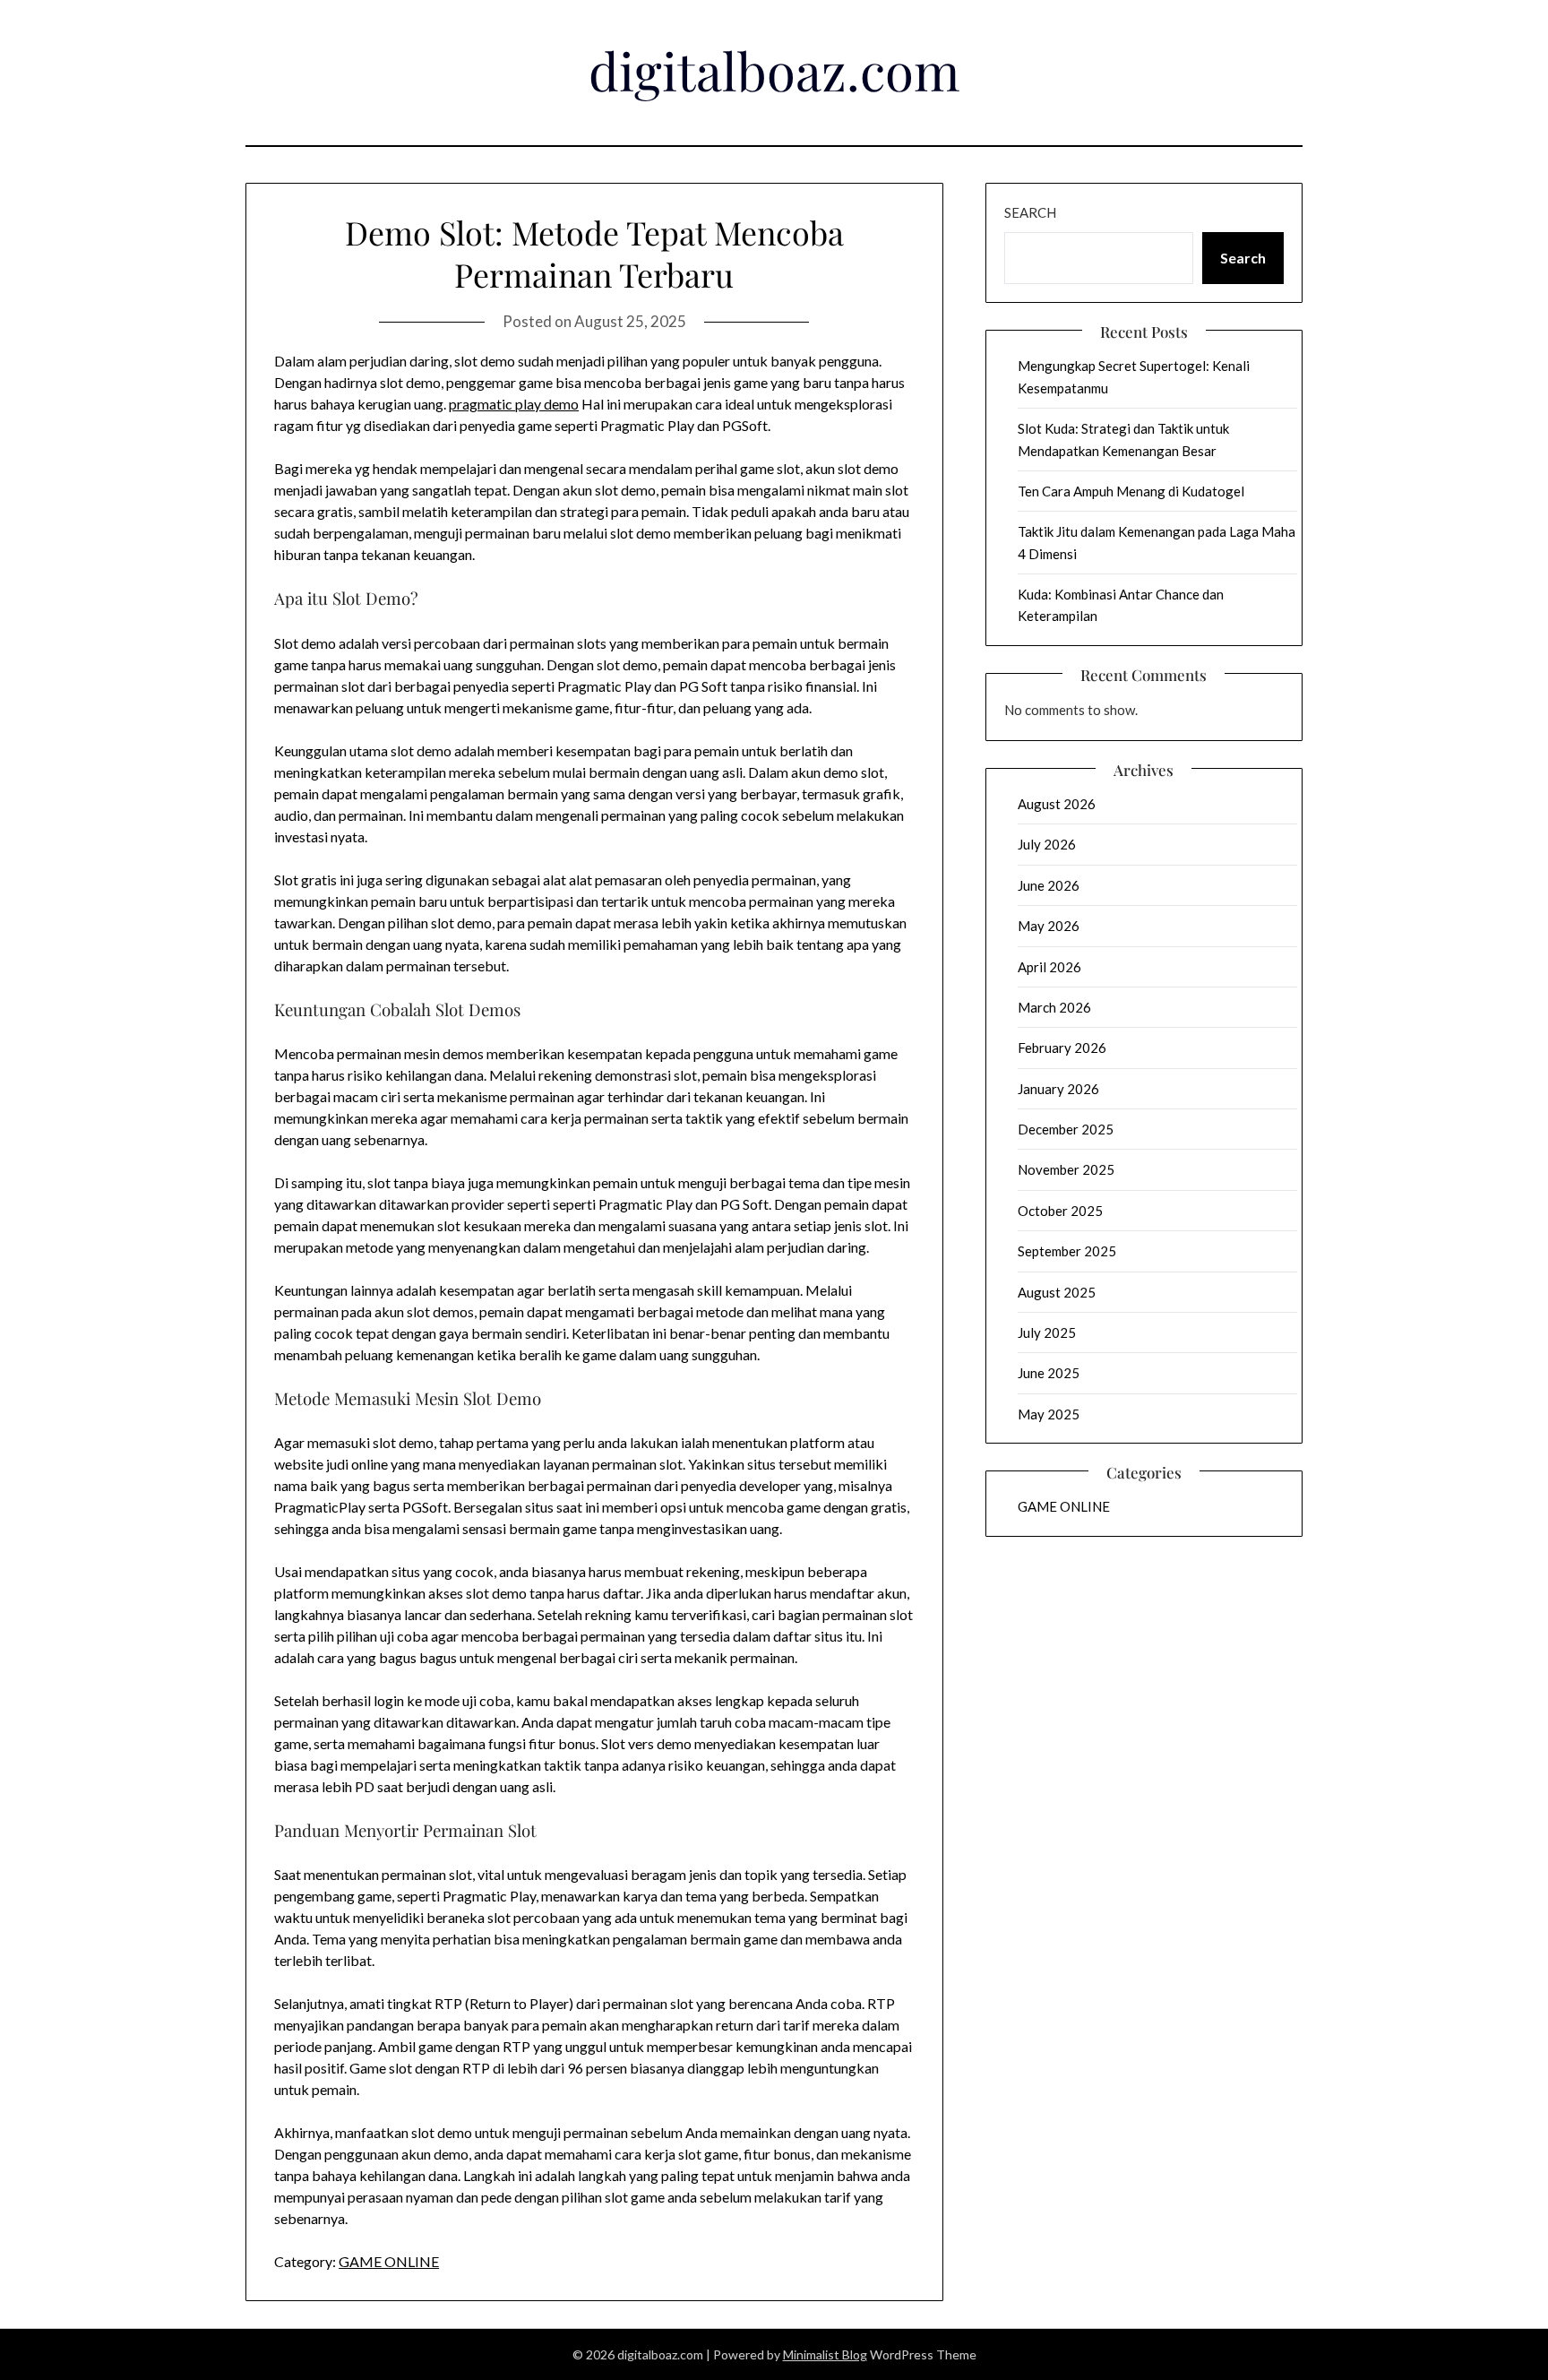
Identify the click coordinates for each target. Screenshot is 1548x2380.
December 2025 (1066, 1129)
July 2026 (1047, 844)
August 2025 (1057, 1292)
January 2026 (1058, 1089)
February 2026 (1062, 1048)
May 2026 (1049, 926)
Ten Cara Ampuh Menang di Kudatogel (1131, 491)
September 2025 (1067, 1251)
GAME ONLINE (389, 2261)
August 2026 (1057, 804)
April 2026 (1049, 967)
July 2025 (1047, 1332)
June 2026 (1049, 885)
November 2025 (1066, 1169)
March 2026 (1054, 1007)
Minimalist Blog (825, 2354)
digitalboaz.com (774, 70)
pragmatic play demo (514, 404)
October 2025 (1060, 1211)
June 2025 (1049, 1373)
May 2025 (1049, 1414)
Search (1030, 212)
